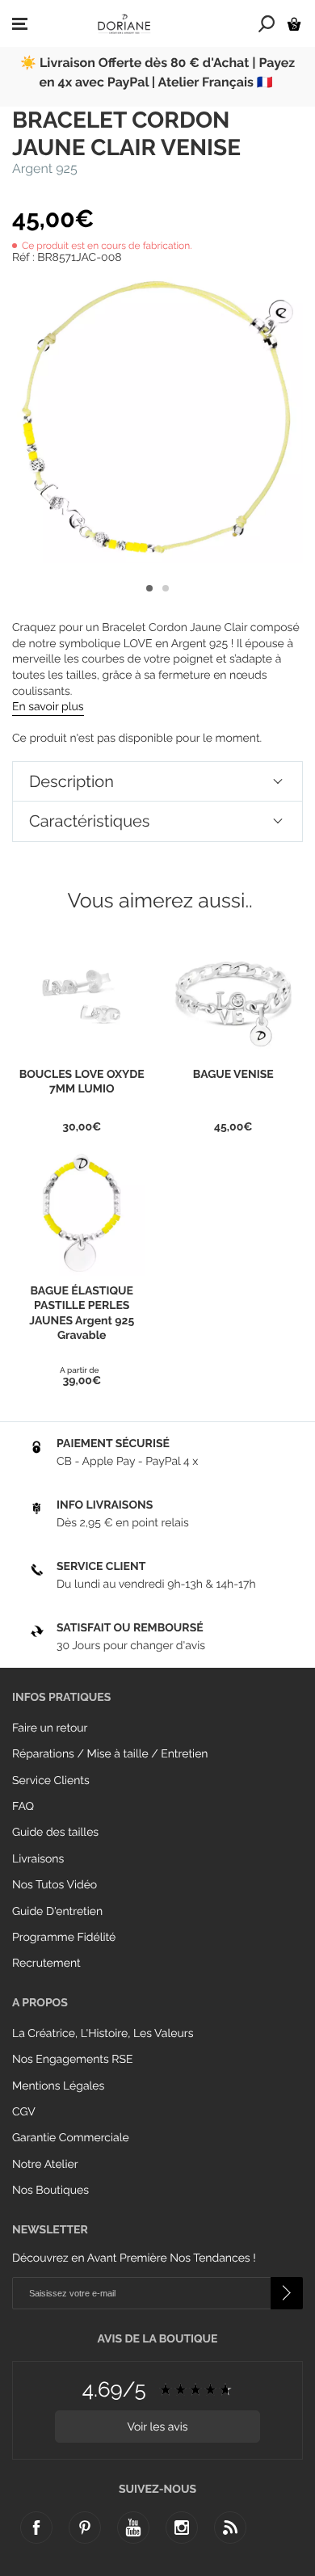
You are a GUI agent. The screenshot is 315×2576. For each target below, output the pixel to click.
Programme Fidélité (64, 1938)
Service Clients (51, 1781)
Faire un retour (50, 1728)
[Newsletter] (287, 2293)
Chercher (267, 23)
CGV (24, 2112)
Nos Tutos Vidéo (55, 1885)
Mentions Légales (58, 2086)
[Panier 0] (294, 24)
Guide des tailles (55, 1833)
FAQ (23, 1807)
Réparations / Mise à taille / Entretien (110, 1754)
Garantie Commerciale (71, 2138)
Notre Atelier (45, 2165)
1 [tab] (149, 588)
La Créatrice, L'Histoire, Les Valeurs (103, 2034)
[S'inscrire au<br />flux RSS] (230, 2528)
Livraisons (38, 1859)
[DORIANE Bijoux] (124, 23)
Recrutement (46, 1964)
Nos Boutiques (50, 2191)
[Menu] (20, 24)
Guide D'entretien (57, 1912)
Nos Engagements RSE (72, 2060)
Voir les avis (157, 2427)
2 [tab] (166, 588)
